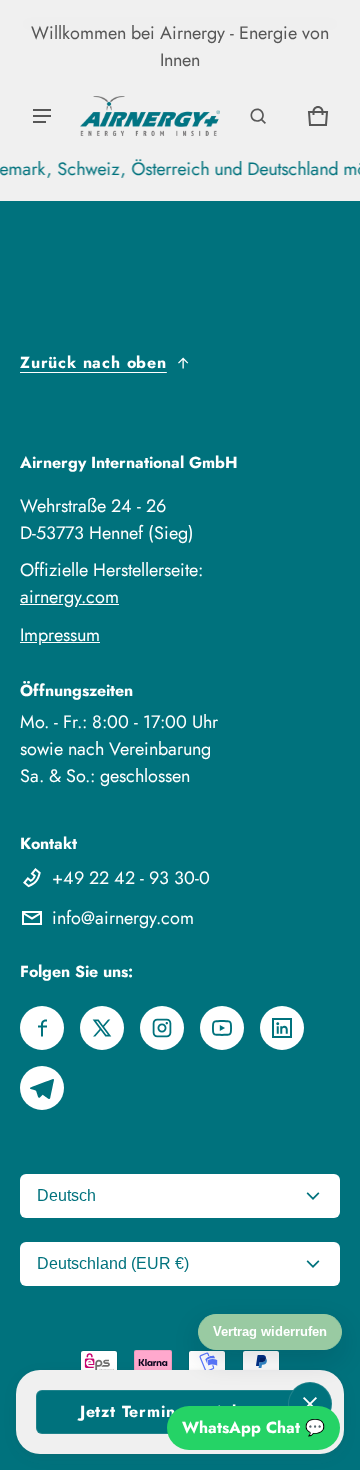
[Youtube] (222, 1028)
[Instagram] (162, 1028)
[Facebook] (42, 1028)
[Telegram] (42, 1088)
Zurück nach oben (93, 362)
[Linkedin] (282, 1028)
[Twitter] (102, 1028)
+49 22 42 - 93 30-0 (131, 878)
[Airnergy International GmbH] (150, 116)
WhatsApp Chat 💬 (253, 1427)
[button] (258, 116)
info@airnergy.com (123, 918)
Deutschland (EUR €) (113, 1263)
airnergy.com (69, 597)
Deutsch (66, 1195)
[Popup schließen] (310, 1404)
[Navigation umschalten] (42, 116)
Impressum (60, 635)
